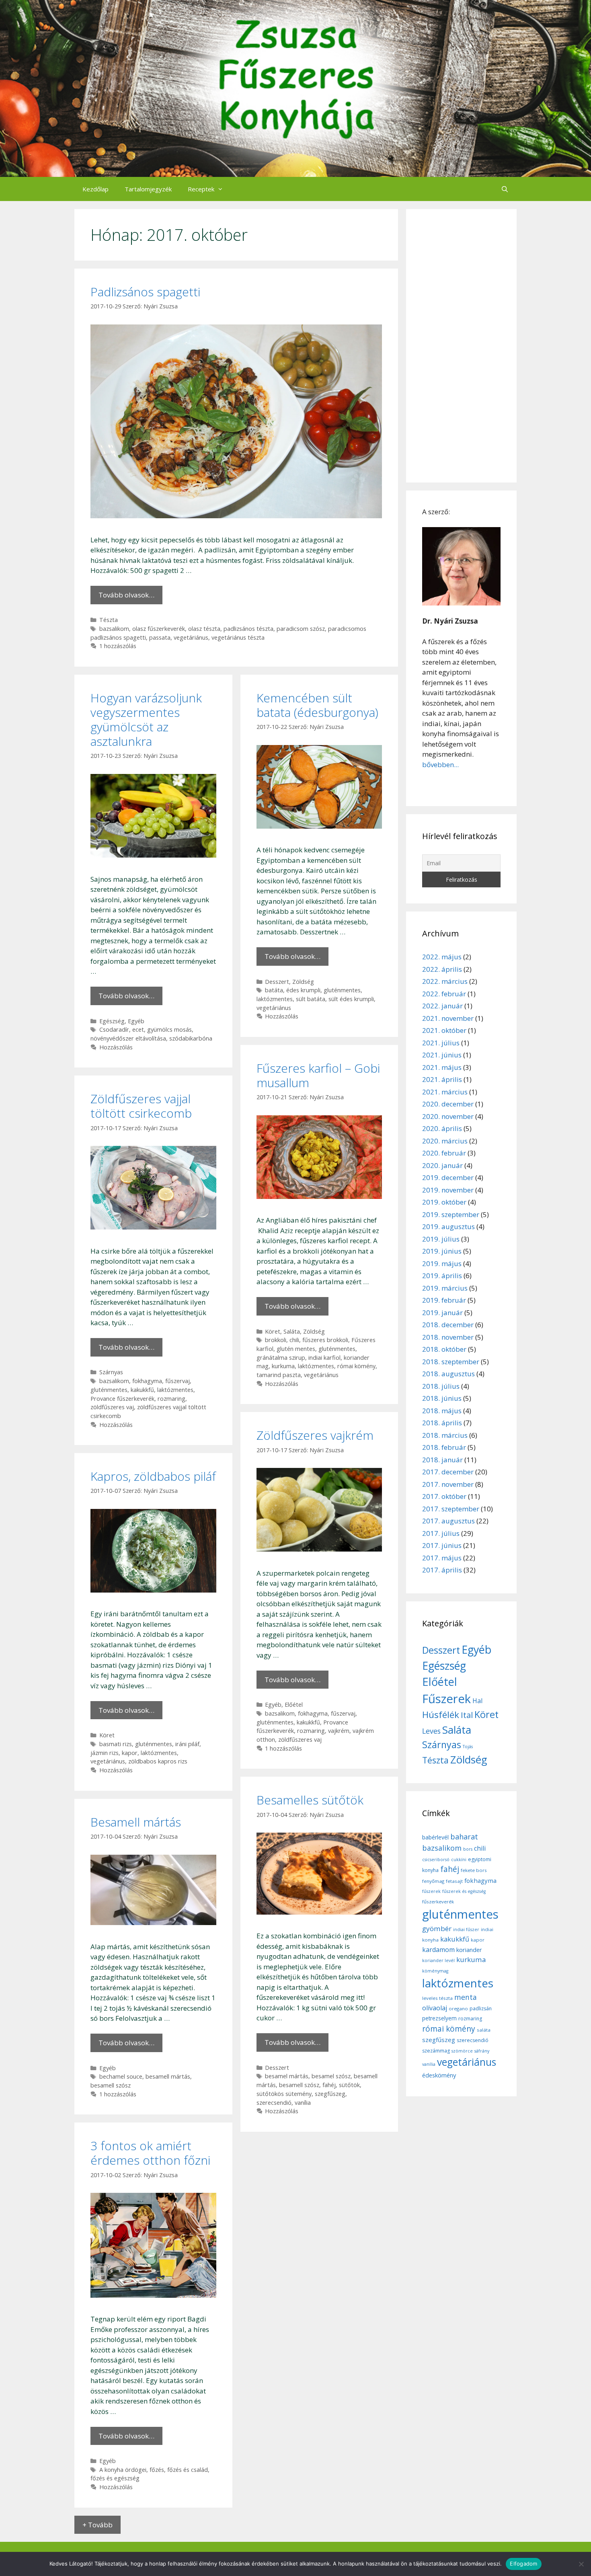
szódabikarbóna (191, 1038)
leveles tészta (437, 1998)
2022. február (444, 994)
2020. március (445, 1141)
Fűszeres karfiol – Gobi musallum (318, 1075)
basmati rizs (116, 1744)
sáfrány (482, 2051)
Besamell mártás (136, 1822)
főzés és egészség (115, 2478)
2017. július (441, 1533)
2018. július (441, 1386)
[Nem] (581, 2564)
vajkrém (339, 1731)
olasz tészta (204, 629)
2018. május (442, 1411)
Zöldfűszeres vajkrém (315, 1435)
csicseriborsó (436, 1860)
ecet (138, 1029)
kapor (130, 1753)
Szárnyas (111, 1372)
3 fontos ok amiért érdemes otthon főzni (150, 2153)
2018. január (442, 1460)
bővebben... (440, 765)
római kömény (356, 1366)
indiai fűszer (466, 1929)
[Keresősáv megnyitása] (505, 189)
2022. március (445, 981)
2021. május (442, 1067)
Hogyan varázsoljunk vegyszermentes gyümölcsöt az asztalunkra (146, 719)
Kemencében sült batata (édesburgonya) (317, 705)
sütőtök (349, 2085)
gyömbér (437, 1928)
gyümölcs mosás (169, 1029)
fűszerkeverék (438, 1902)
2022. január (442, 1006)
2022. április (442, 969)
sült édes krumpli (351, 999)
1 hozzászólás (118, 646)
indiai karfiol (324, 1358)
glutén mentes (296, 1349)
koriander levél (438, 1960)
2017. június (442, 1545)
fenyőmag (433, 1881)
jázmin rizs (105, 1753)
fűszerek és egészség (464, 1891)
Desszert (277, 982)
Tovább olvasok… (126, 595)
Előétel (294, 1705)
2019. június (442, 1251)
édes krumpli (303, 990)
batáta (274, 990)
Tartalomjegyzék (148, 189)
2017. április (442, 1570)
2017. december (448, 1472)
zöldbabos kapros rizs (158, 1761)
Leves (431, 1731)
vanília (303, 2103)
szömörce (462, 2051)
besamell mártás (168, 2076)
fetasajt (454, 1881)
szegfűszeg (330, 2094)
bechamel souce (121, 2076)
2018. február (444, 1447)
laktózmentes (275, 999)
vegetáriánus (191, 637)
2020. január (442, 1165)
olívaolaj (435, 2008)
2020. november (448, 1116)
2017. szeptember (451, 1509)
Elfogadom (523, 2564)
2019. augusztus (448, 1226)
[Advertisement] (461, 346)
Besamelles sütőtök (310, 1800)
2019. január (442, 1313)
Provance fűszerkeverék (122, 1399)
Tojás (468, 1747)
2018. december (448, 1325)
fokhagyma (147, 1381)
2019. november (448, 1190)
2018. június (442, 1398)
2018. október (444, 1349)
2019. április (442, 1276)
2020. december (448, 1104)
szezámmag (436, 2051)
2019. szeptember (451, 1214)
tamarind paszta (279, 1375)
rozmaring (171, 1399)
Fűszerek (446, 1699)
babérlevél (435, 1837)
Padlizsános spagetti (145, 292)
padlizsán (481, 2008)
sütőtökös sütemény (284, 2094)
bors (468, 1849)
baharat (464, 1837)
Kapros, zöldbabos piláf (153, 1476)
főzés (157, 2470)
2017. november (448, 1484)
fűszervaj (178, 1381)
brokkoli (276, 1340)
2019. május (442, 1263)
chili (294, 1340)
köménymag (435, 1971)
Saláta (292, 1331)
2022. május (442, 957)
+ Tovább (97, 2525)
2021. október (444, 1030)
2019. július (441, 1239)
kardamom (438, 1950)
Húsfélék (441, 1715)
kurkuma (283, 1366)
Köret (273, 1331)
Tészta (109, 620)
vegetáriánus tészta (238, 637)
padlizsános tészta (248, 629)
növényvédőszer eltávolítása (128, 1038)
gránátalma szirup (281, 1358)
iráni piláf (187, 1744)
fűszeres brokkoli (325, 1340)
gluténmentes (342, 990)
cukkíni (459, 1860)
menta (466, 1997)
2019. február (444, 1300)
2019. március (445, 1288)
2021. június (442, 1055)
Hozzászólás (116, 1047)
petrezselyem (439, 2018)
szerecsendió (274, 2103)
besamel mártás (287, 2076)
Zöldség (303, 982)
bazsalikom (114, 629)
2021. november (448, 1018)
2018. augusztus (448, 1374)
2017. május (442, 1558)
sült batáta (311, 999)
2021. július (441, 1043)
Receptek (201, 189)
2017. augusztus (448, 1521)
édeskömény (439, 2075)
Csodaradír (114, 1029)
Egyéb (136, 1021)
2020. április (442, 1128)
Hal (477, 1701)
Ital (467, 1715)
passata (160, 637)
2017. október (444, 1496)
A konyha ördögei (123, 2470)
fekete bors (474, 1870)
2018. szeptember (451, 1362)
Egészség (112, 1021)
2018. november (448, 1337)
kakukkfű (142, 1390)
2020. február (444, 1153)
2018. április (442, 1423)
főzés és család (188, 2470)
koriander (469, 1950)
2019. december (448, 1177)
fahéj (329, 2085)
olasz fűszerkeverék (159, 629)
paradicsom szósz (301, 629)
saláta (484, 2030)
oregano (458, 2008)
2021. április (442, 1079)
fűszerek (431, 1891)
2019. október (444, 1202)
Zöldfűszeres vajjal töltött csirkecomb (141, 1106)
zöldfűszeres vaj (112, 1407)
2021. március (445, 1092)
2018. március (445, 1435)
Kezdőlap (95, 189)
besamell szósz (299, 2085)
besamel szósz (331, 2076)
